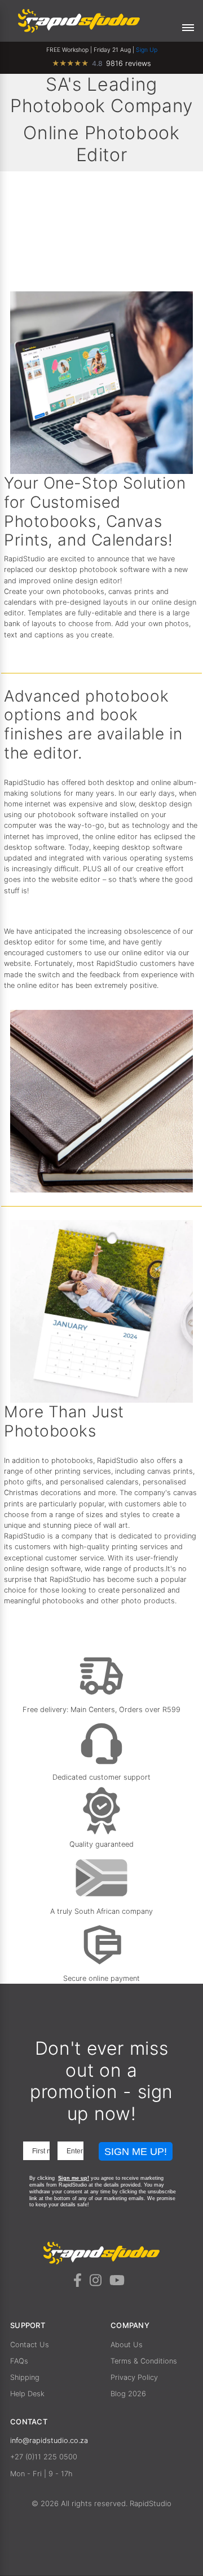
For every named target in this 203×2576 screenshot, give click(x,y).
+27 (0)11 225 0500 (44, 2457)
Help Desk (27, 2394)
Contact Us (30, 2345)
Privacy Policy (134, 2377)
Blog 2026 (128, 2394)
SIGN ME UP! (136, 2152)
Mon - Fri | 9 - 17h (41, 2474)
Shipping (25, 2377)
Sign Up (147, 50)
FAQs (19, 2361)
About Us (127, 2345)
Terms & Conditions (144, 2361)
